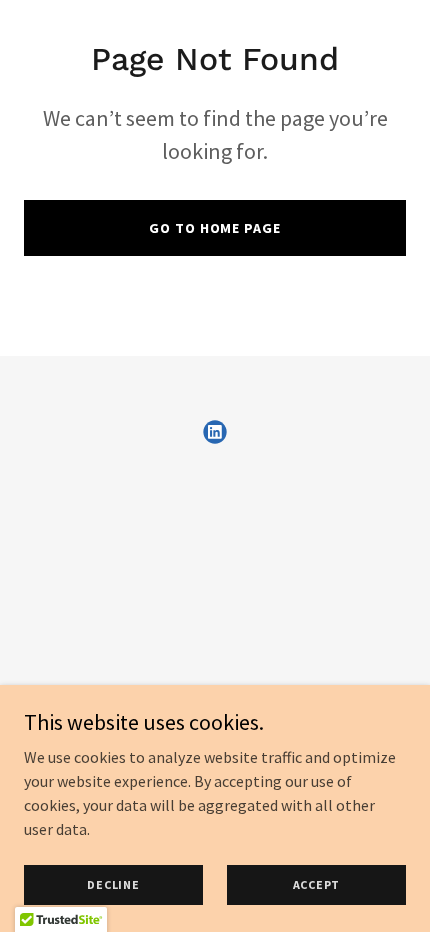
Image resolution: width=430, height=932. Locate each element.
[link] (215, 432)
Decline (113, 884)
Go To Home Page (214, 228)
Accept (317, 884)
